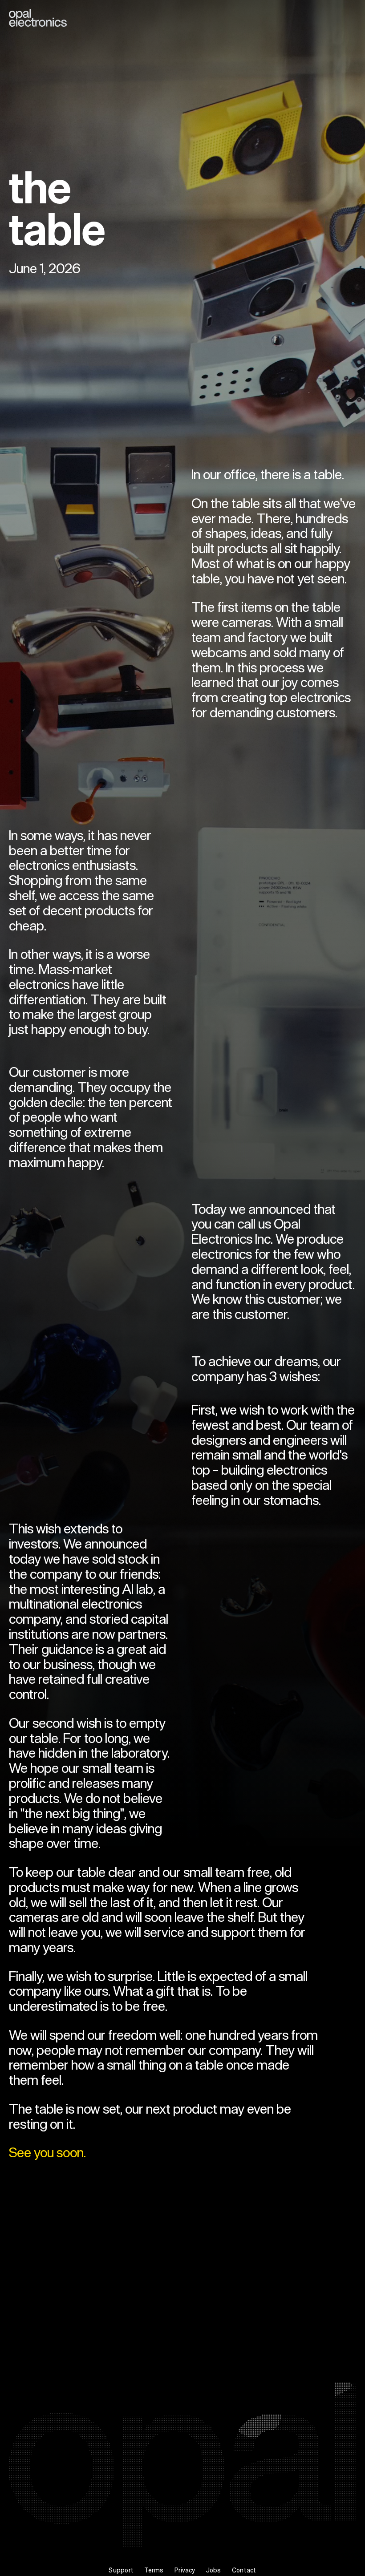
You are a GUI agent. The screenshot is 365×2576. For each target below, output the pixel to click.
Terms (154, 2570)
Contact (244, 2570)
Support (121, 2570)
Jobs (214, 2570)
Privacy (185, 2570)
